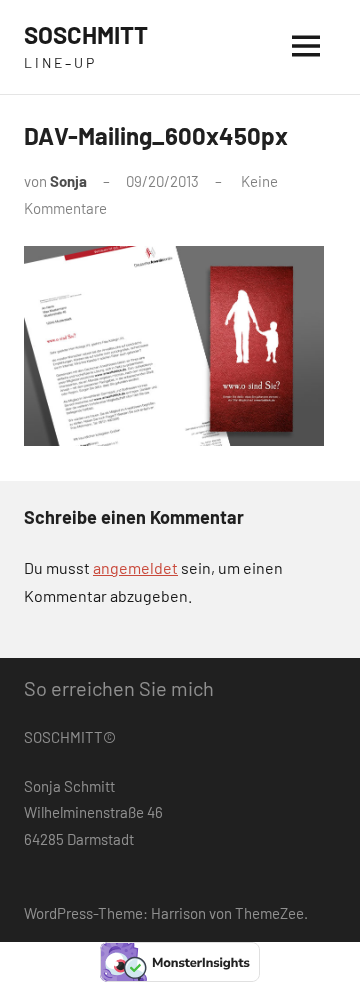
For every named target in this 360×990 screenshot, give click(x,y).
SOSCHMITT (86, 34)
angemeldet (135, 567)
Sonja (68, 181)
